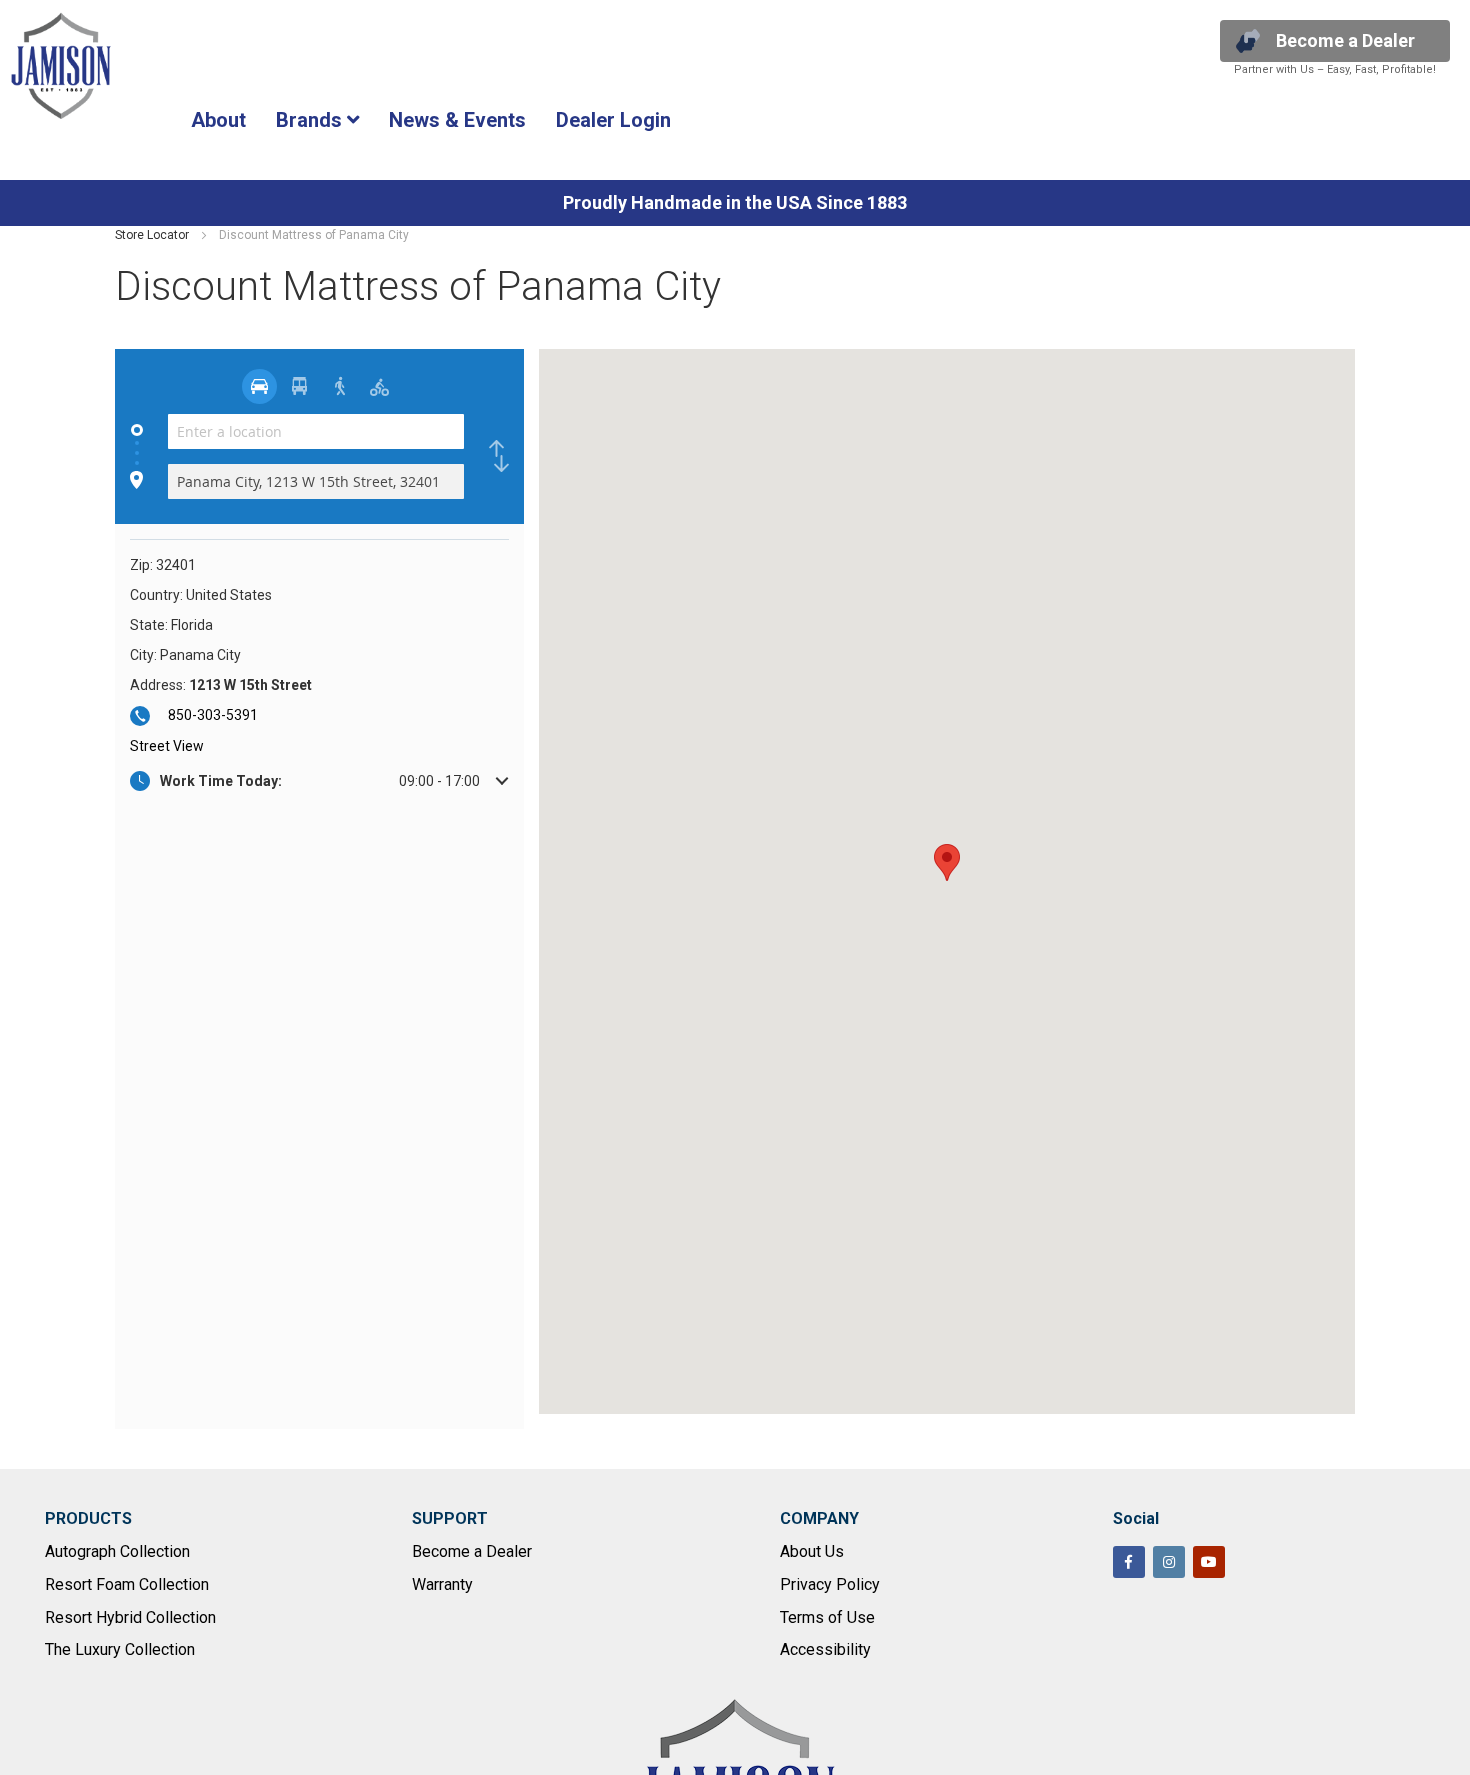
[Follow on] (1249, 1564)
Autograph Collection (117, 1551)
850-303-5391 (213, 715)
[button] (319, 781)
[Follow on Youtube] (1209, 1562)
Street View (167, 746)
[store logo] (61, 65)
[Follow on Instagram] (1169, 1562)
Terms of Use (827, 1617)
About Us (812, 1551)
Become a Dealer (472, 1551)
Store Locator (153, 235)
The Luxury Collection (120, 1649)
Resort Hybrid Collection (130, 1617)
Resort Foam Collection (127, 1584)
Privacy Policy (830, 1584)
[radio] (259, 386)
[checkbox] (499, 456)
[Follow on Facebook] (1129, 1562)
